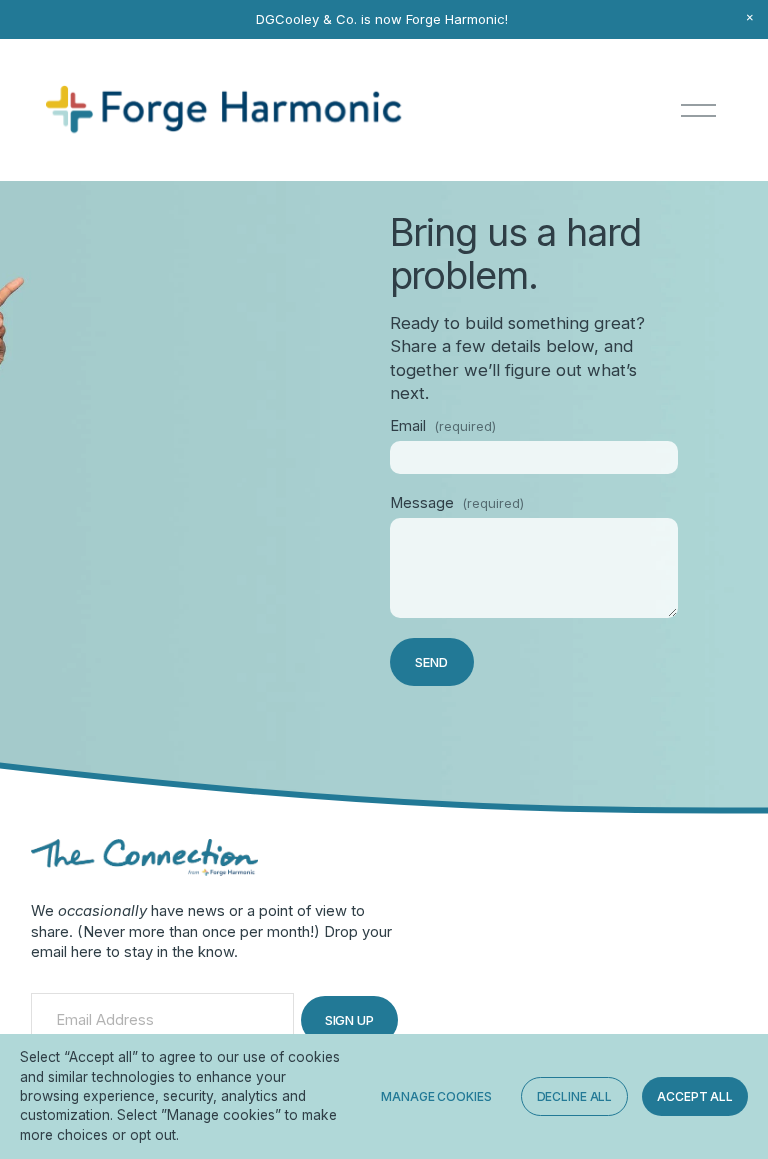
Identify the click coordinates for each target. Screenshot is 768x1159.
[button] (750, 18)
